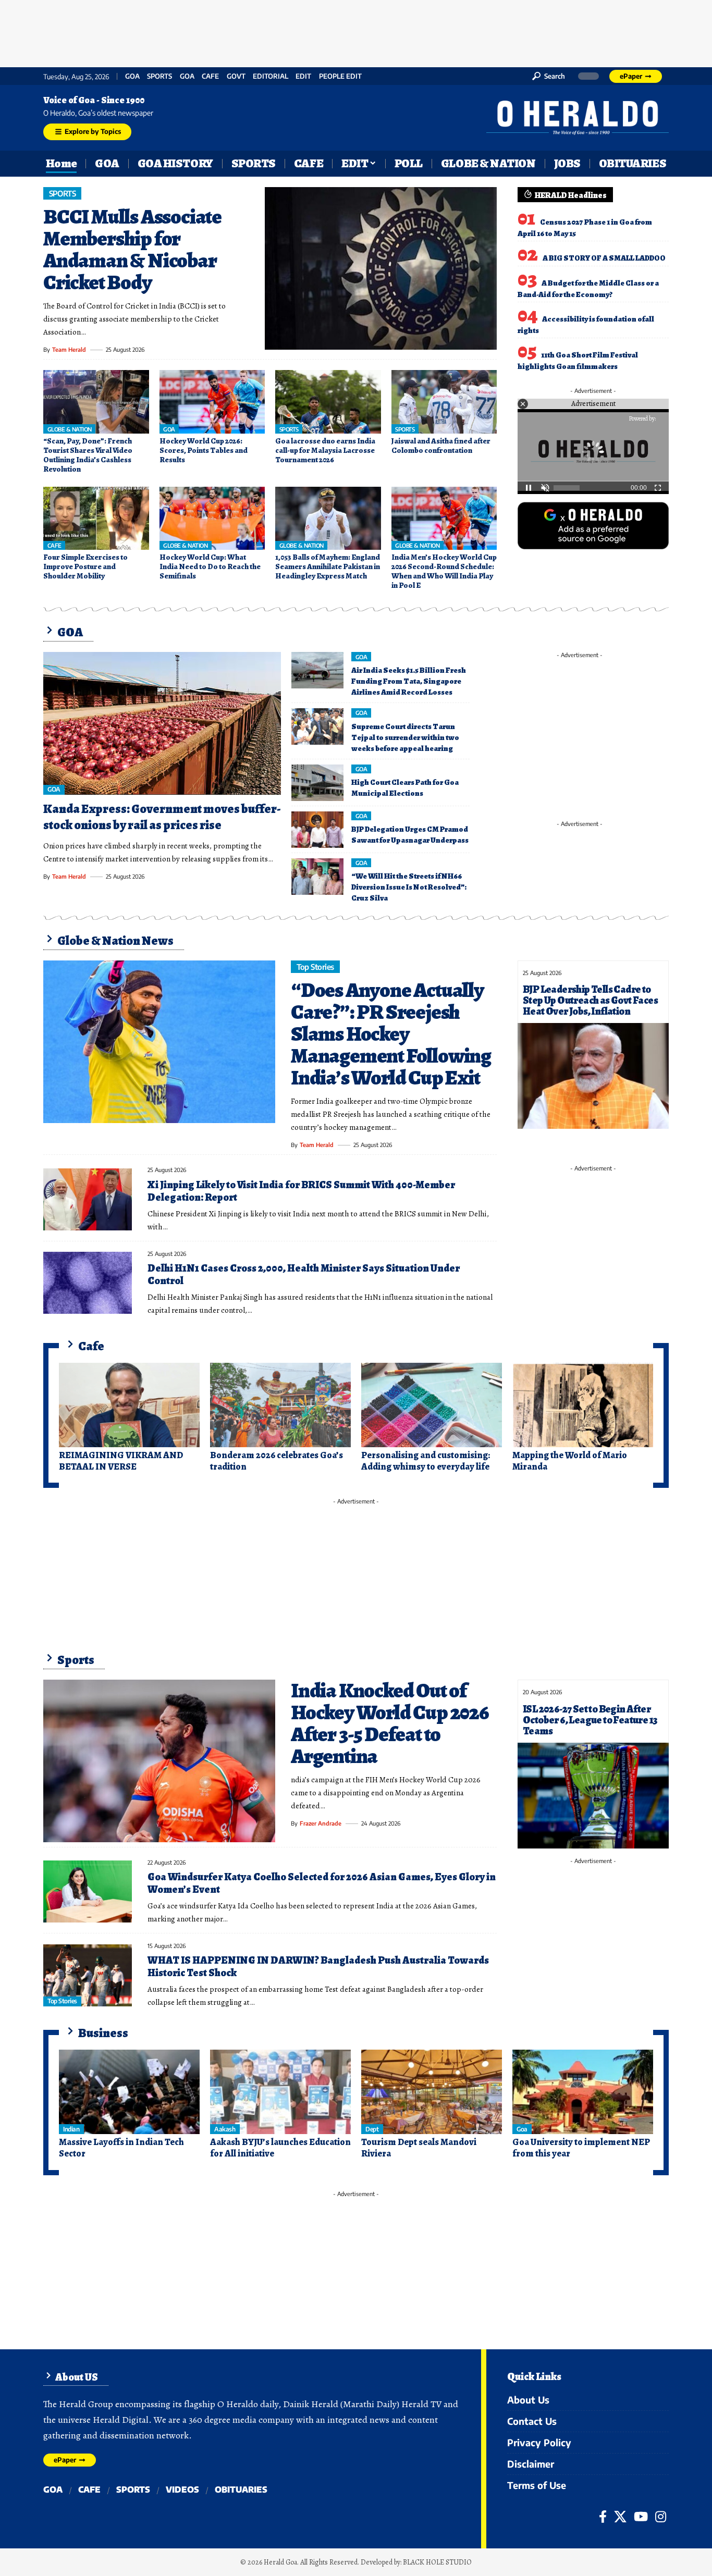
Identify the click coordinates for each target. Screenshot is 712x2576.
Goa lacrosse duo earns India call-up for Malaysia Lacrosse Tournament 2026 (325, 450)
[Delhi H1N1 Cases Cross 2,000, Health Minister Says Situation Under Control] (88, 1283)
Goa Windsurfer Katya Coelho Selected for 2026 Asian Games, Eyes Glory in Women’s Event (322, 1883)
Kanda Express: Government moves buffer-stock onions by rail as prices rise (162, 817)
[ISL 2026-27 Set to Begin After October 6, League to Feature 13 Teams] (593, 1796)
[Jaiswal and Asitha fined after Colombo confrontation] (444, 402)
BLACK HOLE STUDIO (437, 2562)
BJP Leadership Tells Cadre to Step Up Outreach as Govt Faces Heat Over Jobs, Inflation (590, 1000)
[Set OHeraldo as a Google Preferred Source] (593, 525)
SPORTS (159, 76)
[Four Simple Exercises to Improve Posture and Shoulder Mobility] (96, 519)
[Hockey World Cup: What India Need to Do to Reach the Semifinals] (212, 519)
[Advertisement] (356, 31)
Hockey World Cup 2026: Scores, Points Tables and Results (204, 450)
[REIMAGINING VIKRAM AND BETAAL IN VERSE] (129, 1405)
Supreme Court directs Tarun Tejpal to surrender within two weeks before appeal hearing (405, 737)
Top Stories (316, 967)
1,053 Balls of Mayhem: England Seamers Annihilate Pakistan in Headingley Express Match (328, 566)
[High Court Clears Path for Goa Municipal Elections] (317, 783)
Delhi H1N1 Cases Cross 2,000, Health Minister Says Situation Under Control (304, 1274)
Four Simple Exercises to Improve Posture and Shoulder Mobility (85, 566)
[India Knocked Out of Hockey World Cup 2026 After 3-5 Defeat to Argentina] (159, 1761)
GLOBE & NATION (70, 429)
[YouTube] (641, 2517)
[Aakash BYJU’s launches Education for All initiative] (280, 2092)
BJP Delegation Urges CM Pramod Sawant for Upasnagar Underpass (410, 835)
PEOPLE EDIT (340, 76)
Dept (372, 2129)
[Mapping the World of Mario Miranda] (583, 1405)
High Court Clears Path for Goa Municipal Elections (405, 788)
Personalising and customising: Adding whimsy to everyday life (426, 1461)
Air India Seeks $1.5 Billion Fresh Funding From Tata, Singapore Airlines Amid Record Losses (409, 681)
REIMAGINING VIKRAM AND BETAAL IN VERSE (121, 1461)
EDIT (303, 76)
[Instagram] (661, 2517)
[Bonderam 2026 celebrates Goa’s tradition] (280, 1405)
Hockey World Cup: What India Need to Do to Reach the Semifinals (210, 566)
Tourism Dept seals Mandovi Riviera (419, 2148)
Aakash (225, 2129)
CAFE (210, 76)
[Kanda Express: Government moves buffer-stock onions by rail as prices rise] (162, 723)
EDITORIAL (271, 76)
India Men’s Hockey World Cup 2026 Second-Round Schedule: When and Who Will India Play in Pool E (444, 571)
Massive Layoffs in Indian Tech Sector (121, 2148)
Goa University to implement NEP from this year (581, 2148)
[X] (620, 2517)
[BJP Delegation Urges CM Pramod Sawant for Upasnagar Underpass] (317, 830)
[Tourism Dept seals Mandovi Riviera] (432, 2092)
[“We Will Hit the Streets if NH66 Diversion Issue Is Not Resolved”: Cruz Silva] (317, 877)
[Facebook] (603, 2517)
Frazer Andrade (321, 1823)
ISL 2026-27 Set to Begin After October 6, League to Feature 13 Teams (590, 1720)
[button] (549, 76)
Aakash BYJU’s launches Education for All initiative (280, 2148)
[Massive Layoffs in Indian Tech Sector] (129, 2092)
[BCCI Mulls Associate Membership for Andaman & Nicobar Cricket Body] (381, 268)
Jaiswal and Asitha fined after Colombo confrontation (441, 446)
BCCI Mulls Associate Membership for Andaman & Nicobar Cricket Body (132, 249)
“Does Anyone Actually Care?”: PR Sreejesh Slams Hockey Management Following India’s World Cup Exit (391, 1034)
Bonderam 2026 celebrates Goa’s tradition (277, 1461)
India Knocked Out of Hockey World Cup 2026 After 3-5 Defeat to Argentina (390, 1723)
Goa (187, 76)
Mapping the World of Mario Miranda (570, 1461)
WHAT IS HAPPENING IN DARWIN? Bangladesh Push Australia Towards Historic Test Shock (318, 1967)
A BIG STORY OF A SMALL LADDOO (604, 258)
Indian (71, 2129)
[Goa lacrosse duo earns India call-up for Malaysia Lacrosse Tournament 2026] (328, 402)
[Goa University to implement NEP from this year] (583, 2092)
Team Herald (69, 349)
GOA (132, 76)
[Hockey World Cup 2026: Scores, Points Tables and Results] (212, 402)
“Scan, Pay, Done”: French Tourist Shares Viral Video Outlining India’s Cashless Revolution (88, 455)
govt (236, 76)
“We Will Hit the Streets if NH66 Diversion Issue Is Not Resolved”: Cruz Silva (409, 887)
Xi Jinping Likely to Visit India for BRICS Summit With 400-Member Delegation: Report (301, 1191)
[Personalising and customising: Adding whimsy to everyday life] (432, 1405)
